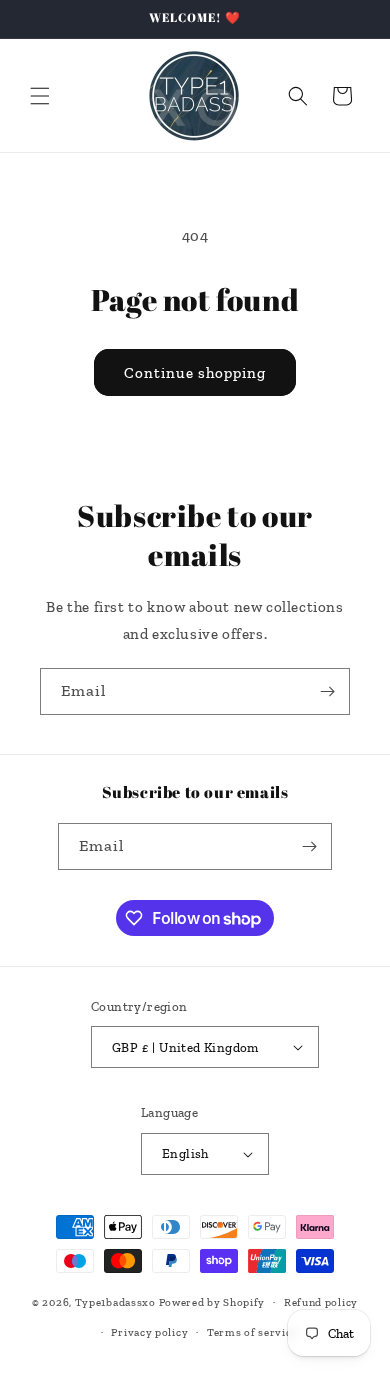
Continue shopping (195, 373)
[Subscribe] (327, 691)
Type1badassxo (115, 1302)
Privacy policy (149, 1332)
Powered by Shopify (212, 1302)
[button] (40, 96)
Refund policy (321, 1302)
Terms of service (252, 1332)
